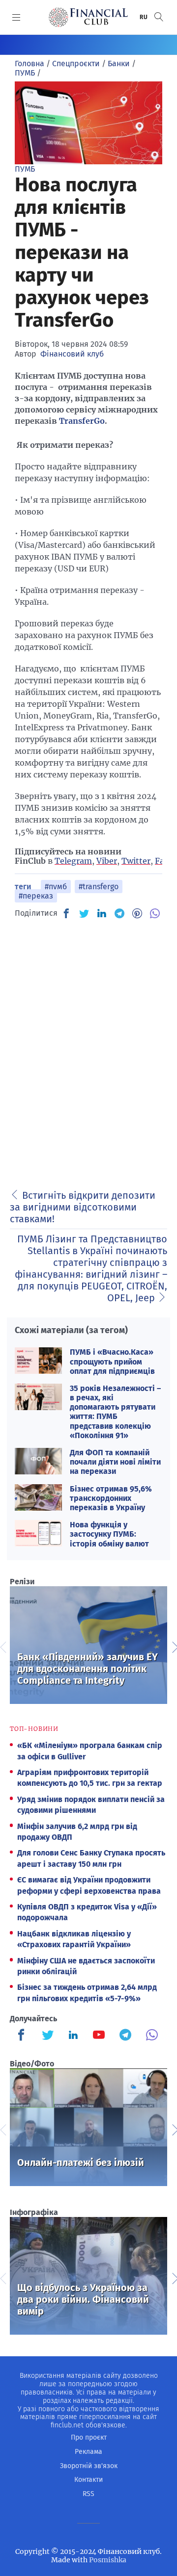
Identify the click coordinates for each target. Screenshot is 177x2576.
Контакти (88, 2480)
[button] (159, 17)
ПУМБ (25, 169)
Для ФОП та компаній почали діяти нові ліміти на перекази (115, 1462)
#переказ (36, 896)
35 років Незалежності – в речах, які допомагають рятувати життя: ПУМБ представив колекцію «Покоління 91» (115, 1412)
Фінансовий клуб (72, 354)
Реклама (88, 2452)
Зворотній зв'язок (89, 2466)
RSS (88, 2494)
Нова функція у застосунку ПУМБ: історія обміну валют (109, 1534)
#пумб (56, 887)
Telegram (73, 861)
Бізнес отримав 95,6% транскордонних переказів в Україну (111, 1498)
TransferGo (82, 421)
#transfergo (99, 887)
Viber (107, 861)
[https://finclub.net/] (88, 17)
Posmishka (108, 2560)
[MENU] (16, 17)
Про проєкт (89, 2437)
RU (144, 17)
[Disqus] (88, 1051)
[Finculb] (23, 2036)
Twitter (136, 861)
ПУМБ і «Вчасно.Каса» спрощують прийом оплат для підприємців (112, 1361)
